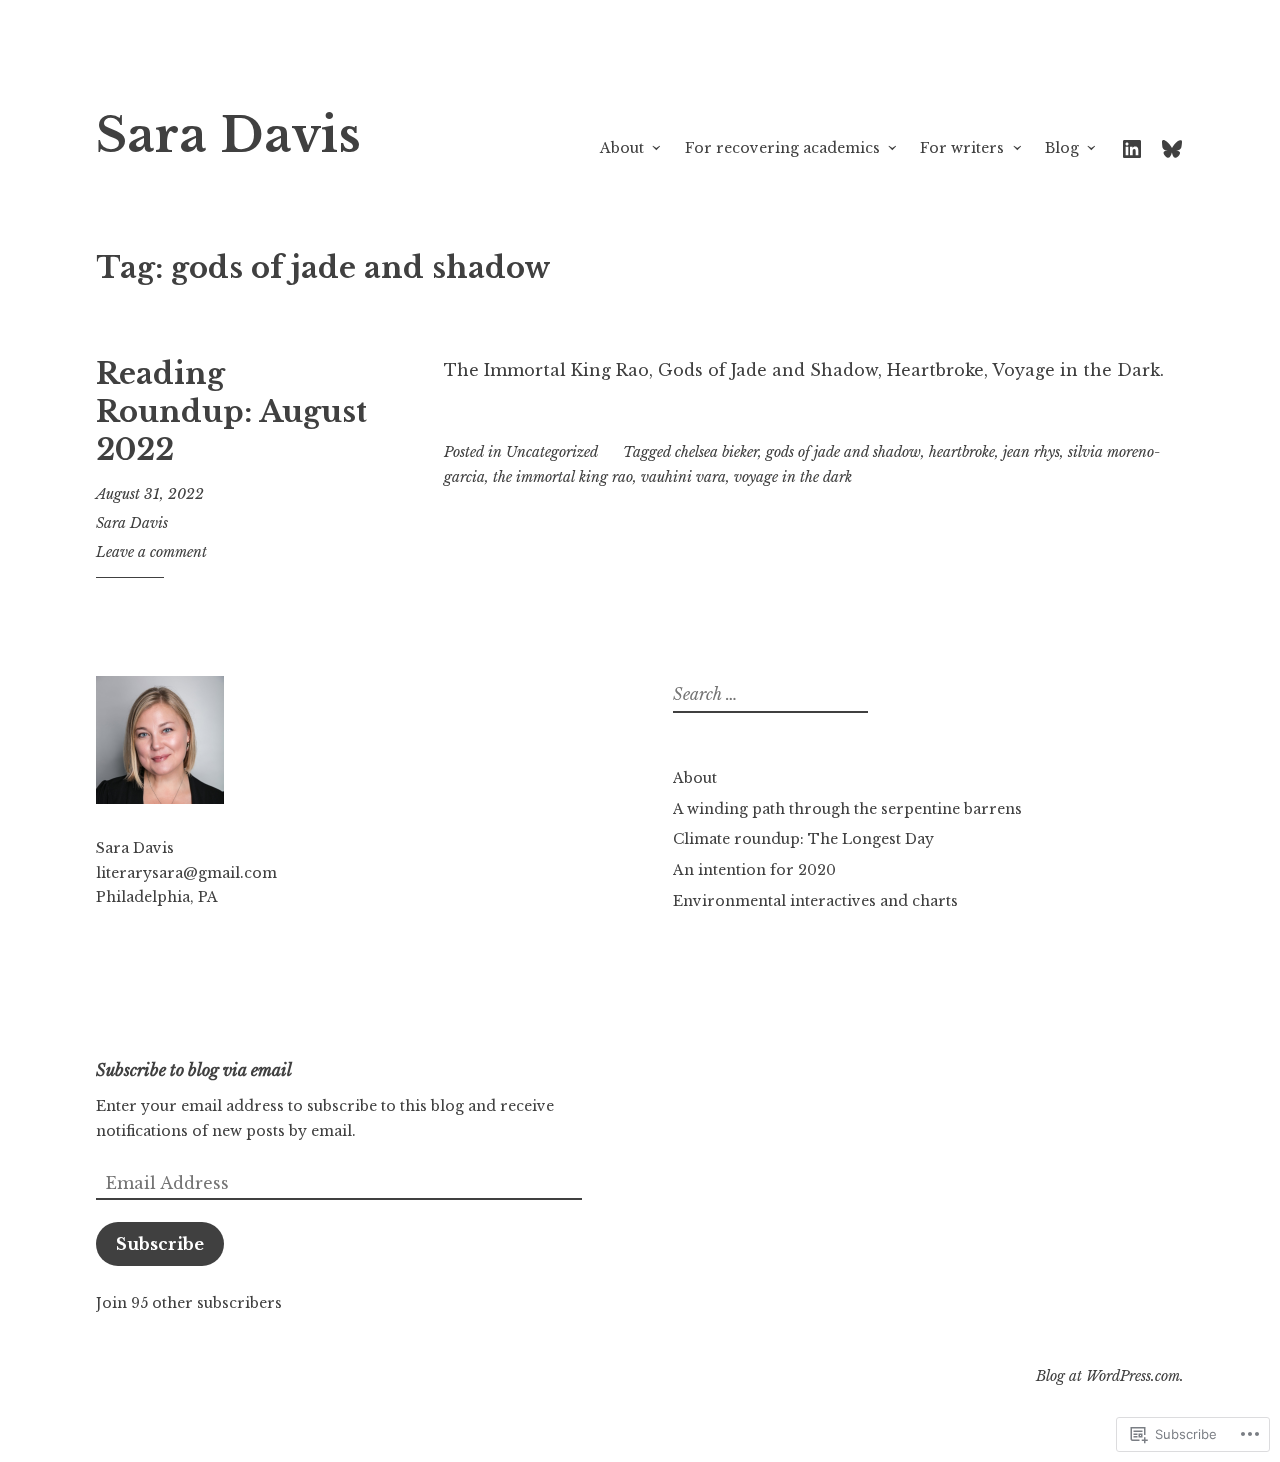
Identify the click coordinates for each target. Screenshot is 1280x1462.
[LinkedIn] (1132, 147)
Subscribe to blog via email (194, 1070)
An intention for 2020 (754, 870)
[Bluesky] (1172, 147)
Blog (1062, 148)
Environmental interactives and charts (815, 901)
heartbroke (962, 452)
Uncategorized (552, 452)
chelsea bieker (716, 452)
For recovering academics (782, 148)
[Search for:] (768, 695)
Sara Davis (228, 135)
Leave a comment (151, 552)
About (622, 148)
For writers (962, 148)
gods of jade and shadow (843, 452)
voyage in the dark (793, 477)
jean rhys (1031, 452)
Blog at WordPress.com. (1110, 1376)
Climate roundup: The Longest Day (803, 839)
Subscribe (160, 1244)
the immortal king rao (563, 477)
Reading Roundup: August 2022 (231, 411)
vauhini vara (683, 477)
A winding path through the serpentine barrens (847, 809)
